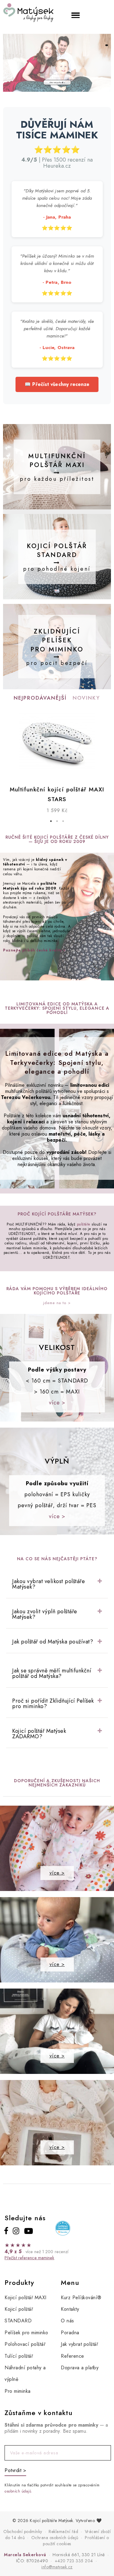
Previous (9, 743)
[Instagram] (16, 2231)
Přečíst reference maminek (29, 2258)
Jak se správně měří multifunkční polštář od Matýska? (52, 1673)
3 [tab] (63, 821)
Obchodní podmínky (23, 2531)
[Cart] (100, 14)
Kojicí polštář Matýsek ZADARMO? (39, 1734)
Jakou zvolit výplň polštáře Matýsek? (45, 1614)
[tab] (57, 1584)
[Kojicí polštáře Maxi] (57, 82)
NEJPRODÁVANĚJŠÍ (40, 698)
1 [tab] (51, 821)
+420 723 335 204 (74, 2561)
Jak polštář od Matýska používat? (53, 1642)
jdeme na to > (57, 1303)
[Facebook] (6, 2231)
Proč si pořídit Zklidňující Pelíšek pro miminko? (53, 1704)
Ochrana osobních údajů (55, 2538)
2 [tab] (57, 821)
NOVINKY (86, 698)
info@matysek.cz (57, 2567)
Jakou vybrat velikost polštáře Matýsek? (48, 1584)
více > (57, 1403)
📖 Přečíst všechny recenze (57, 384)
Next (105, 743)
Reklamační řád (63, 2531)
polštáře (84, 1224)
